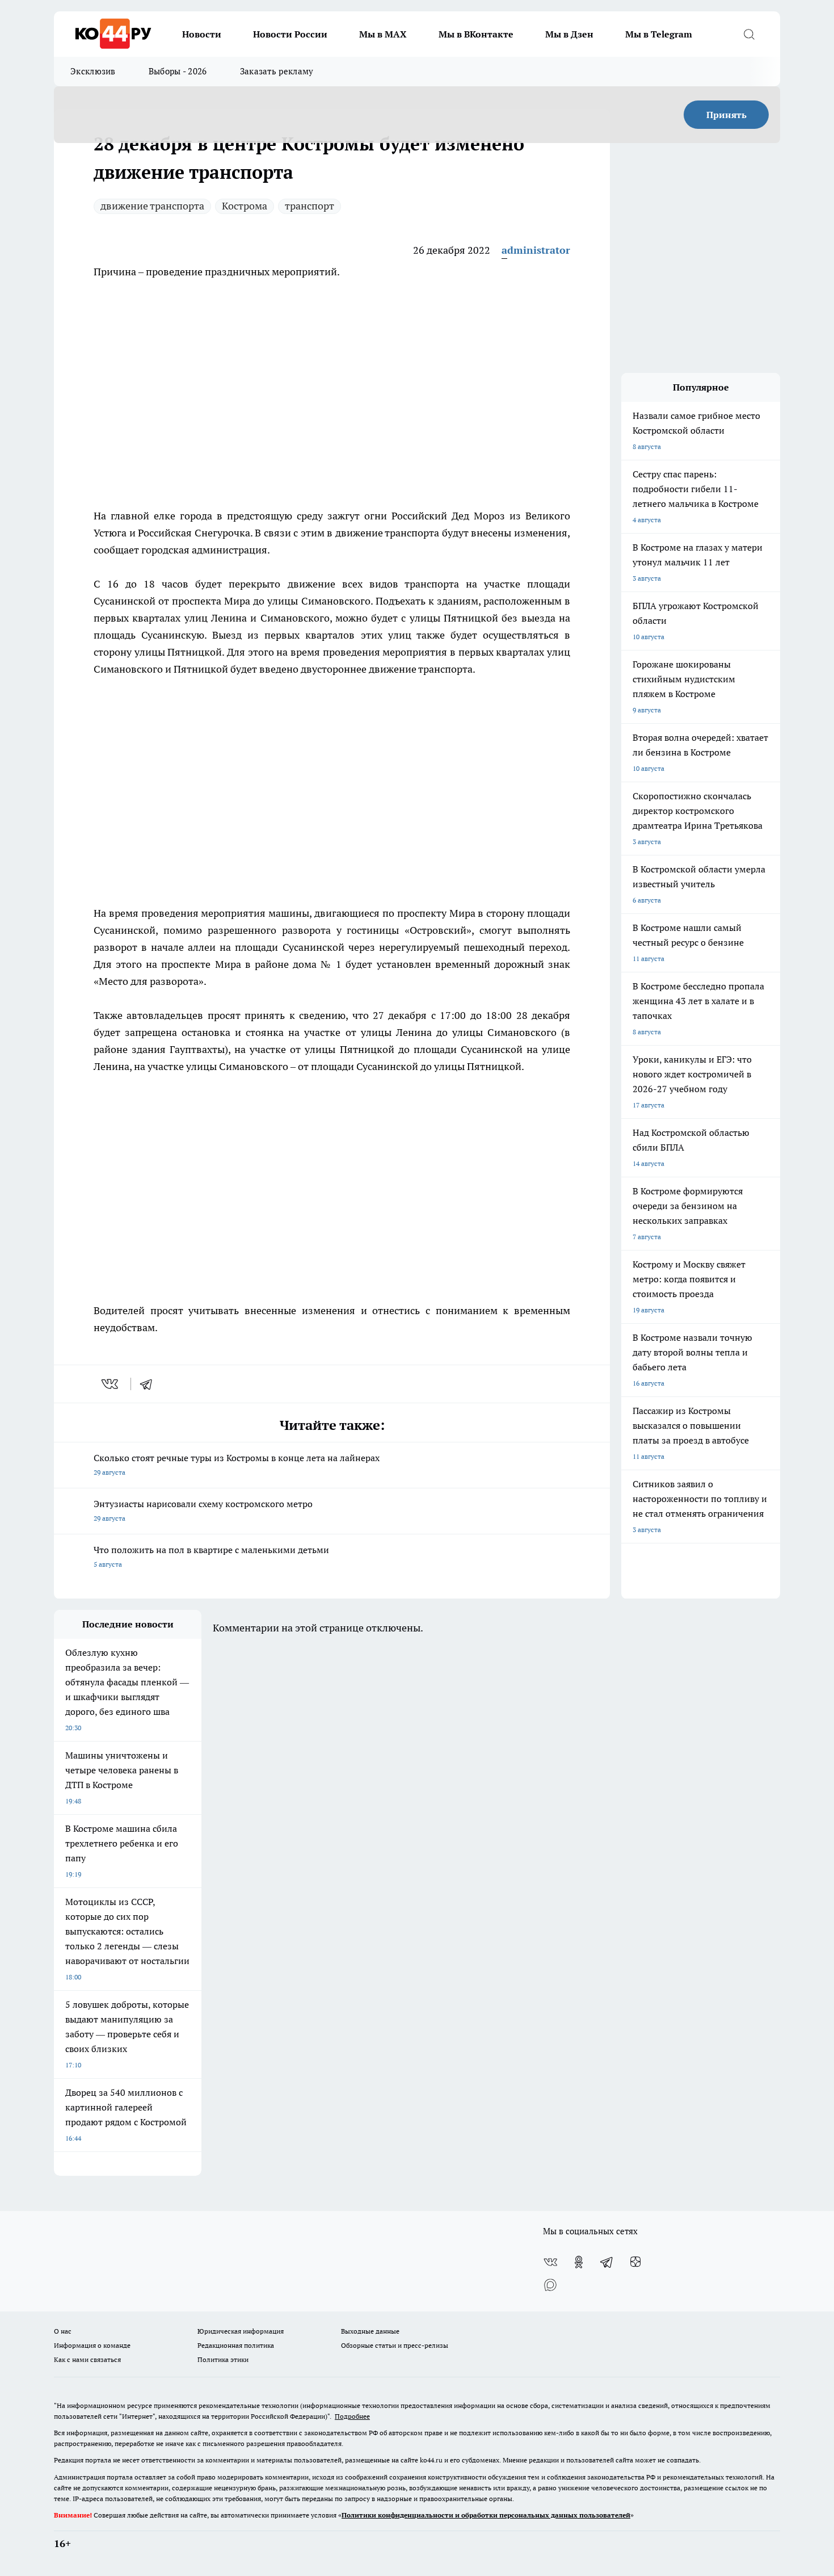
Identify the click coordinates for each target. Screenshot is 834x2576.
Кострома (245, 206)
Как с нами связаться (87, 2359)
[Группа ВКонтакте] (550, 2262)
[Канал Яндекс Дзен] (635, 2262)
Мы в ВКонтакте (476, 34)
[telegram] (150, 1384)
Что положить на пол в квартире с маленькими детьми (211, 1556)
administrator (536, 250)
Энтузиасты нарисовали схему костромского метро (203, 1510)
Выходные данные (370, 2331)
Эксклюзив (93, 71)
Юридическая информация (241, 2331)
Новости (202, 34)
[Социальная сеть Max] (550, 2285)
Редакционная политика (236, 2345)
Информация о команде (92, 2345)
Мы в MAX (383, 34)
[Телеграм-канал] (607, 2262)
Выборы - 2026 (178, 71)
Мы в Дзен (569, 34)
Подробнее (352, 2416)
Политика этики (223, 2359)
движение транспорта (152, 206)
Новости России (290, 34)
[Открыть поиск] (749, 34)
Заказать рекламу (277, 71)
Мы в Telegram (659, 34)
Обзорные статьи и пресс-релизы (395, 2345)
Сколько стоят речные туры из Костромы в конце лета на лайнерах (237, 1464)
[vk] (111, 1384)
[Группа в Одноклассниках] (579, 2262)
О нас (63, 2331)
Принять (726, 115)
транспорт (309, 206)
